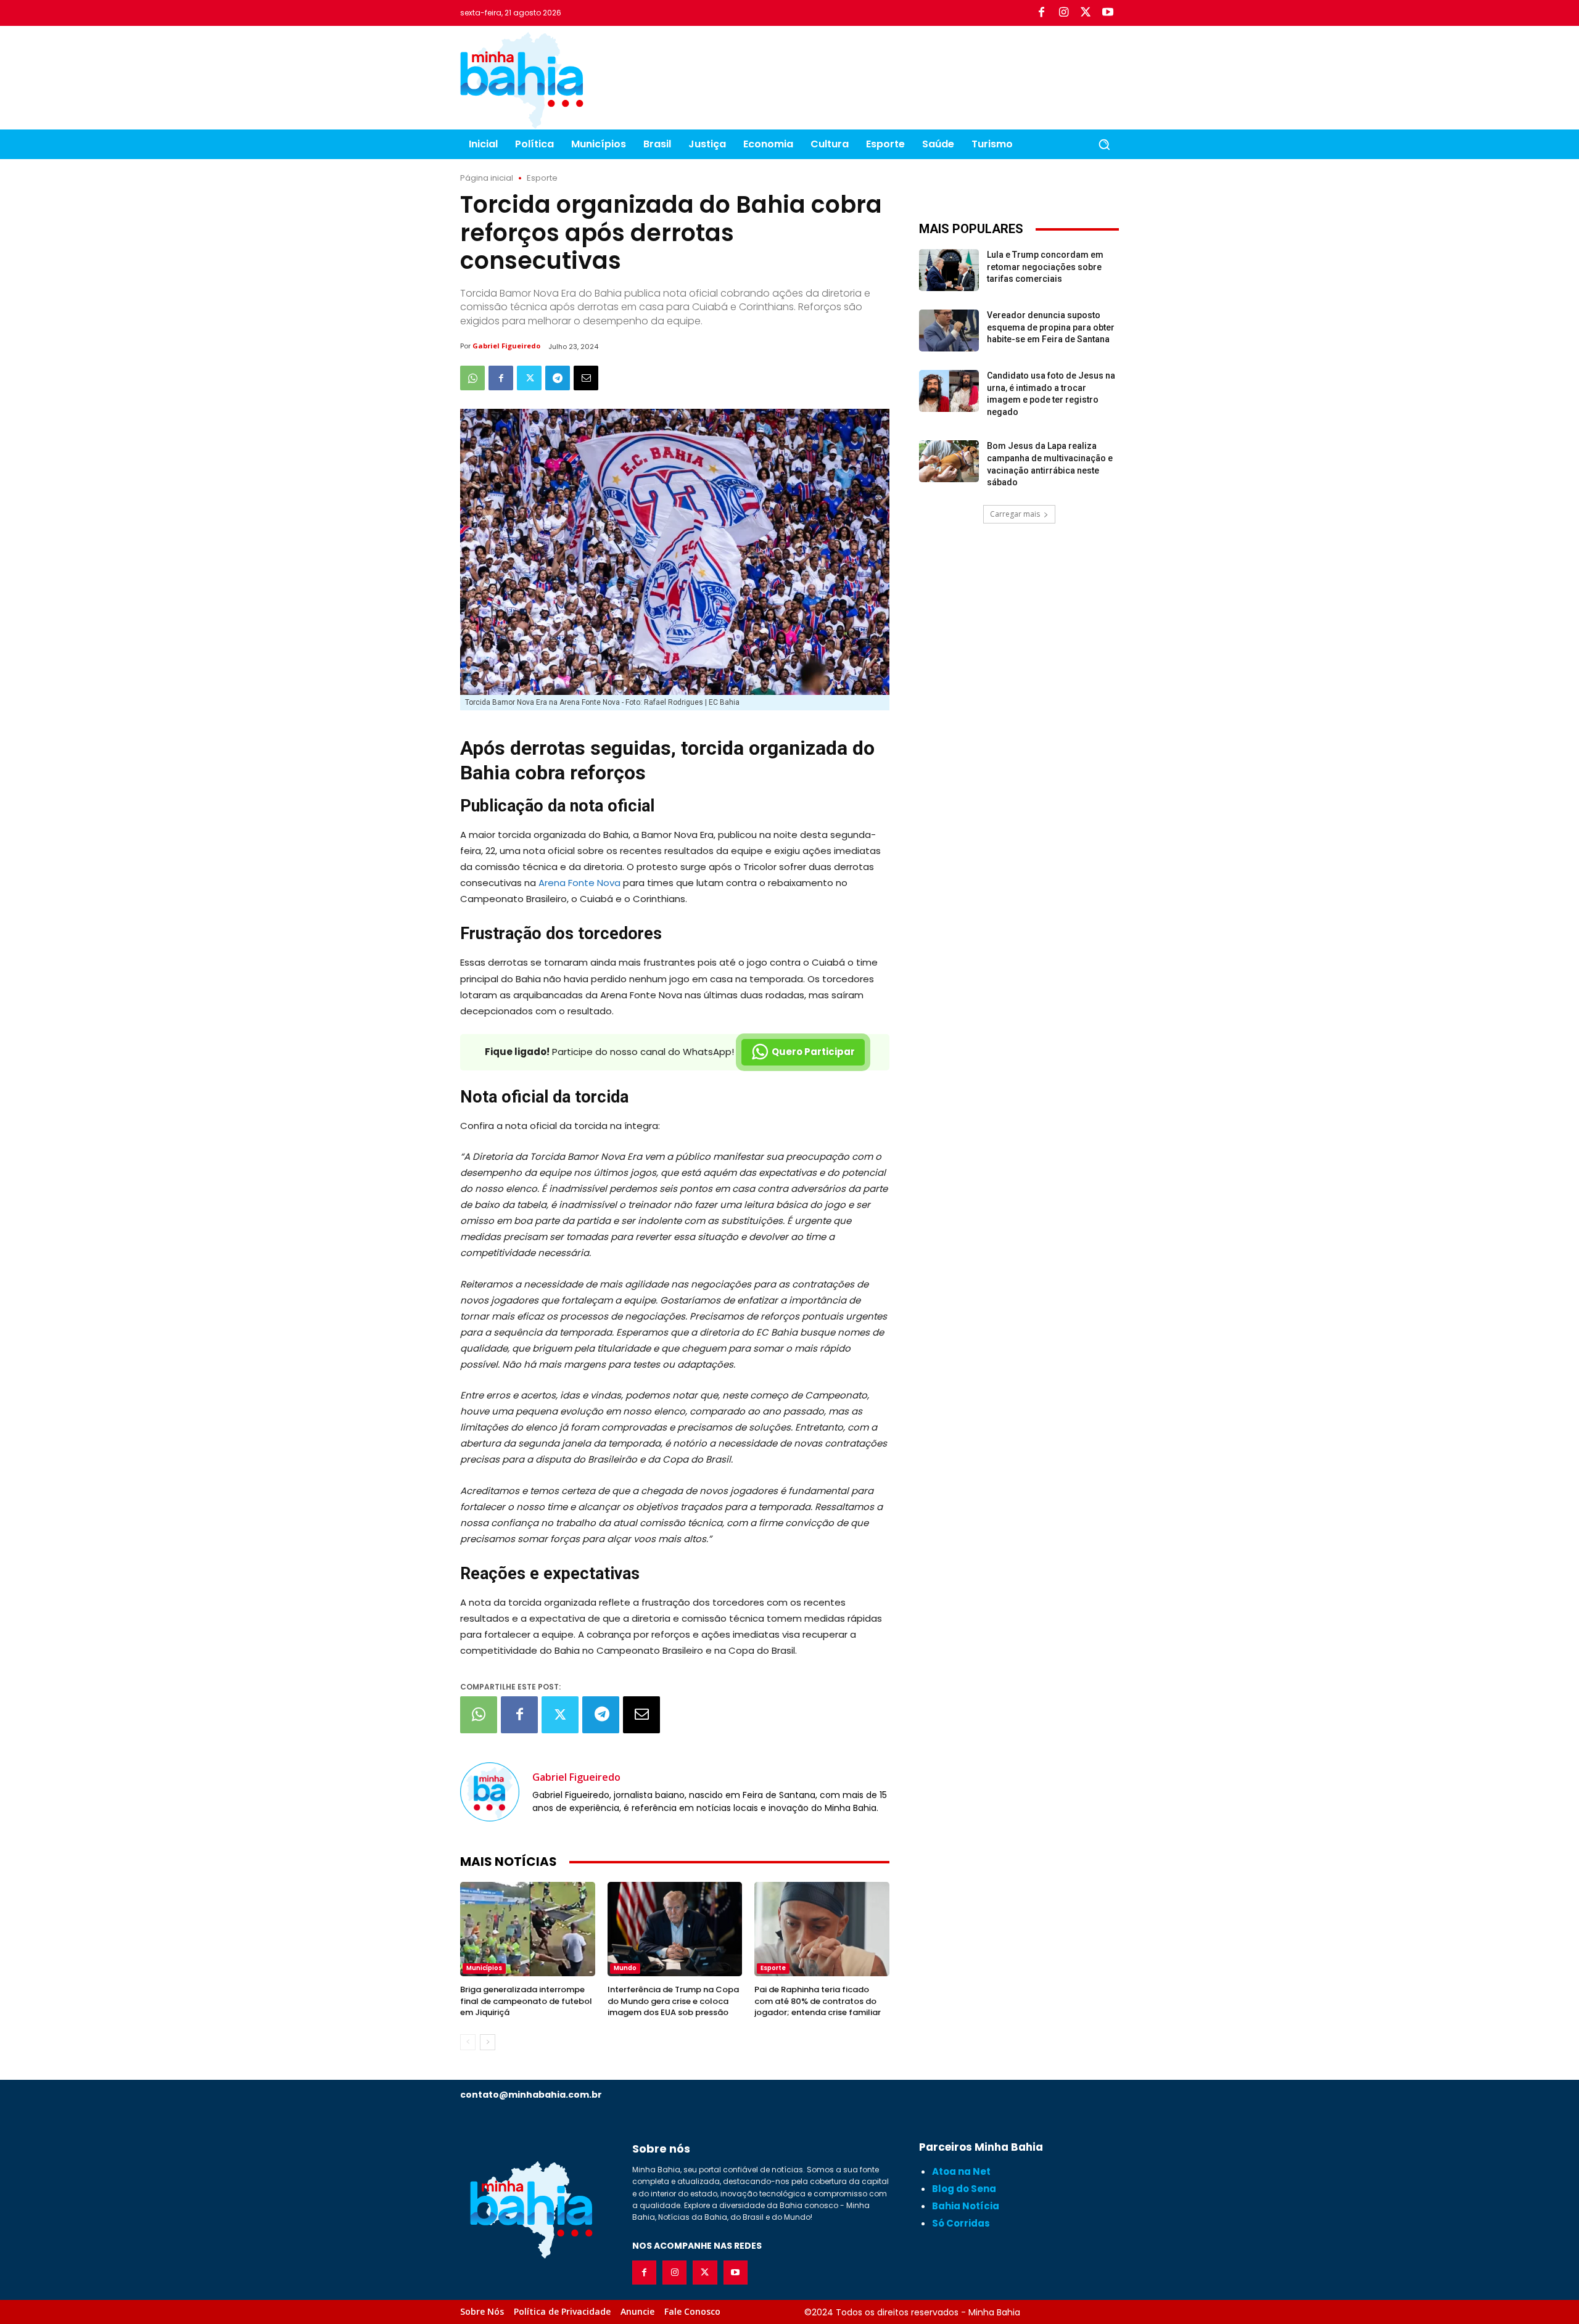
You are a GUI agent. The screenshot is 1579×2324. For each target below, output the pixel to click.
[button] (1104, 144)
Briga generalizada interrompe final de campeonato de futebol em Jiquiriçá (526, 2001)
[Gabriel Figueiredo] (490, 1792)
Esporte (542, 178)
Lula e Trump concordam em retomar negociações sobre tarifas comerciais (1045, 267)
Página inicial (487, 178)
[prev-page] (468, 2042)
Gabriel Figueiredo (506, 346)
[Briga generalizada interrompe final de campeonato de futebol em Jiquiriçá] (528, 1929)
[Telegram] (558, 378)
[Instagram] (1063, 13)
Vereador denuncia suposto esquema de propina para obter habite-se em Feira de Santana (1051, 327)
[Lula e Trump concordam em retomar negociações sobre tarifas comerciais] (949, 270)
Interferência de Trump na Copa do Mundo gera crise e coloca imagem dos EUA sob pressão (673, 2001)
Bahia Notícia (966, 2206)
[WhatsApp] (472, 378)
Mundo (625, 1968)
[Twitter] (1086, 13)
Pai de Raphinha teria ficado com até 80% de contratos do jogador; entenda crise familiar (818, 2001)
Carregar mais (1015, 514)
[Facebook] (1041, 13)
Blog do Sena (964, 2189)
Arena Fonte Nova (579, 883)
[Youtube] (1108, 13)
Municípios (484, 1968)
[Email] (586, 378)
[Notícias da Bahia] (522, 80)
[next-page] (488, 2042)
